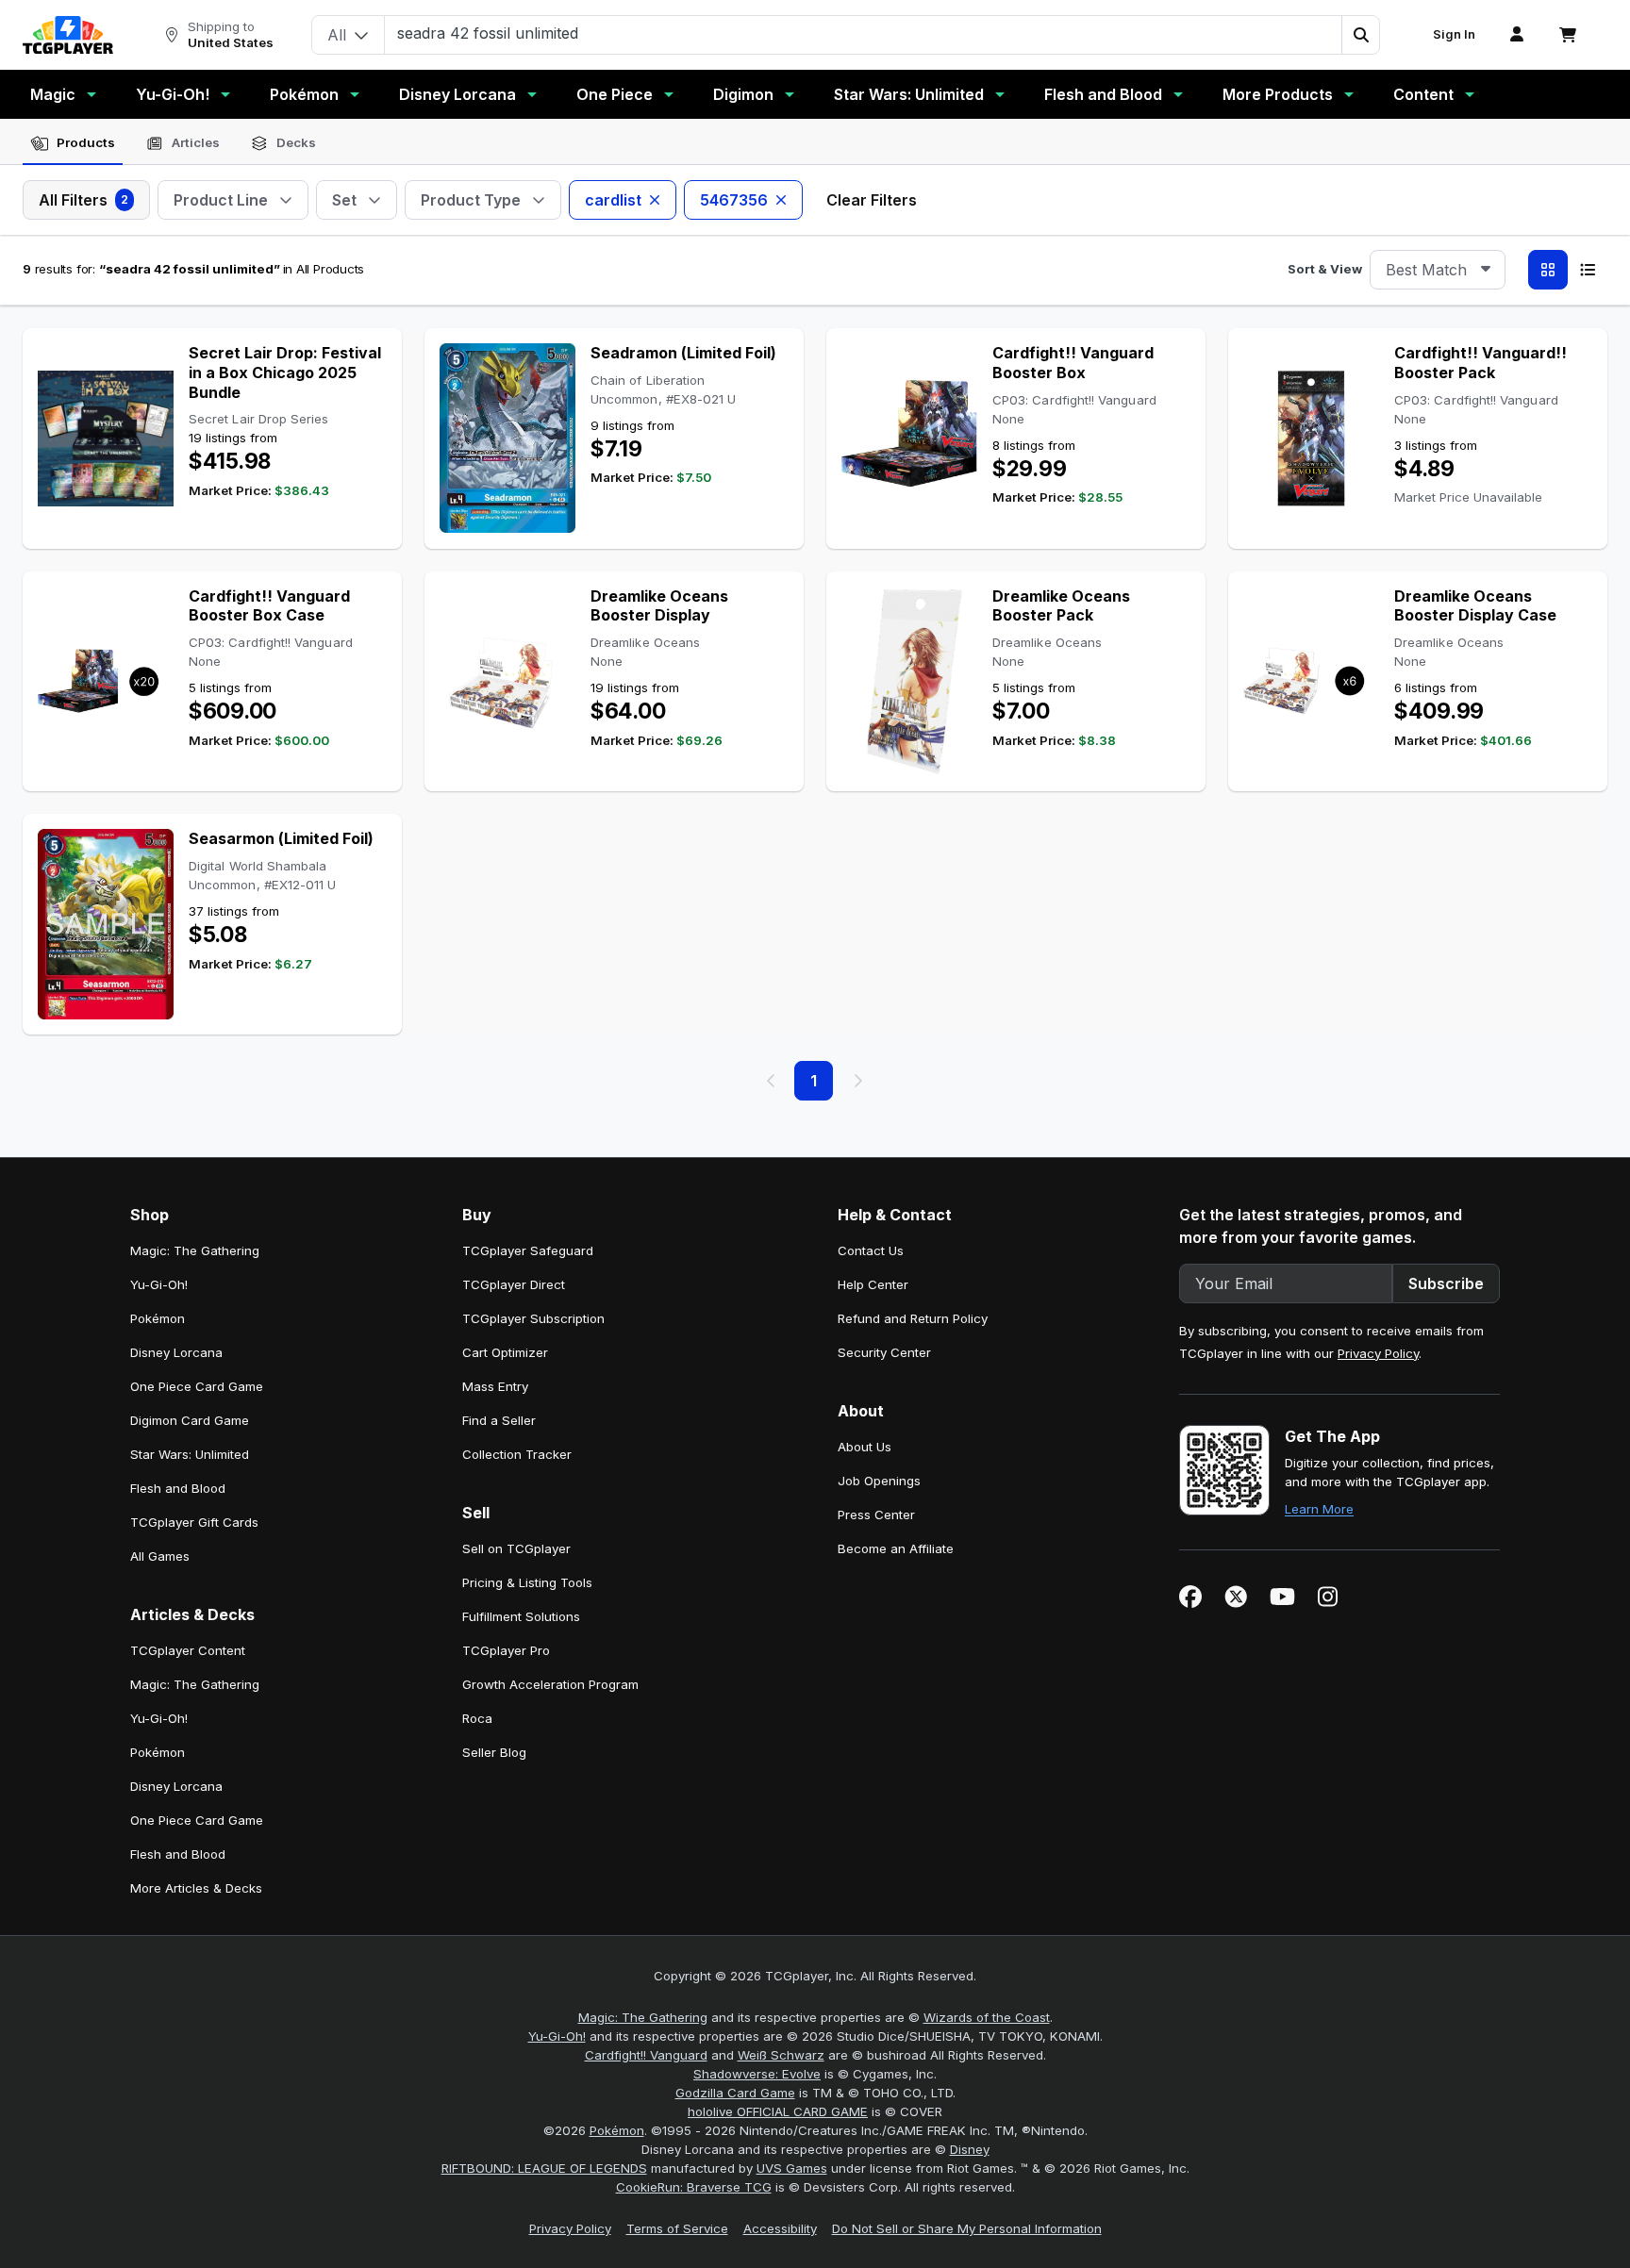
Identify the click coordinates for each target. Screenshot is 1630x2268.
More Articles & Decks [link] (196, 1888)
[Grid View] (1548, 270)
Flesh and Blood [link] (178, 1488)
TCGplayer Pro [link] (506, 1650)
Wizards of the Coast (987, 2017)
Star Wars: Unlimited (909, 94)
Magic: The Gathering (643, 2017)
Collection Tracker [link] (517, 1454)
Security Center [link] (884, 1352)
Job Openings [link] (879, 1481)
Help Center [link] (873, 1284)
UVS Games (792, 2168)
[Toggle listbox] (1486, 270)
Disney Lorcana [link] (176, 1352)
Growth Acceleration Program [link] (550, 1684)
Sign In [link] (1454, 34)
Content (1423, 94)
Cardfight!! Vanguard (646, 2055)
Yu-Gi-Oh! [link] (159, 1284)
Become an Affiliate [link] (896, 1548)
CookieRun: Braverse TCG (694, 2187)
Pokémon (304, 94)
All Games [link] (160, 1556)
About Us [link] (865, 1447)
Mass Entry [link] (495, 1386)
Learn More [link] (1319, 1509)
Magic (53, 94)
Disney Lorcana (457, 94)
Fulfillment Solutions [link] (521, 1616)
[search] (864, 33)
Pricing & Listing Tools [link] (527, 1582)
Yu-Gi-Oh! (173, 94)
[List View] (1588, 270)
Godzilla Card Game (735, 2093)
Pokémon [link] (158, 1318)
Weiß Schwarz (781, 2055)
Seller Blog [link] (494, 1752)
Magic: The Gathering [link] (195, 1250)
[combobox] (1438, 270)
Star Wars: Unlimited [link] (190, 1454)
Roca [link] (477, 1718)
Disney (970, 2149)
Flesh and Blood (1103, 94)
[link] (68, 35)
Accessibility (780, 2228)
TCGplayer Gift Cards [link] (194, 1522)
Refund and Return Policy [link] (913, 1318)
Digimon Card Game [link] (190, 1420)
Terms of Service (677, 2228)
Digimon (743, 94)
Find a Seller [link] (499, 1420)
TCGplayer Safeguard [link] (528, 1250)
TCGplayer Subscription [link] (533, 1318)
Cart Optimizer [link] (505, 1352)
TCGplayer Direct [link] (514, 1284)
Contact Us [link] (871, 1250)
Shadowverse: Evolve (757, 2074)
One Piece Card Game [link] (197, 1386)
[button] (1360, 35)
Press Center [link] (876, 1515)
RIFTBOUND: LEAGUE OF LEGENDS (544, 2168)
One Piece (615, 94)
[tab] (73, 143)
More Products (1278, 94)
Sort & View (1325, 269)
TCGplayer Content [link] (188, 1650)
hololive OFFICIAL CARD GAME (778, 2111)
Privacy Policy (1378, 1353)
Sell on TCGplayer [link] (516, 1548)
